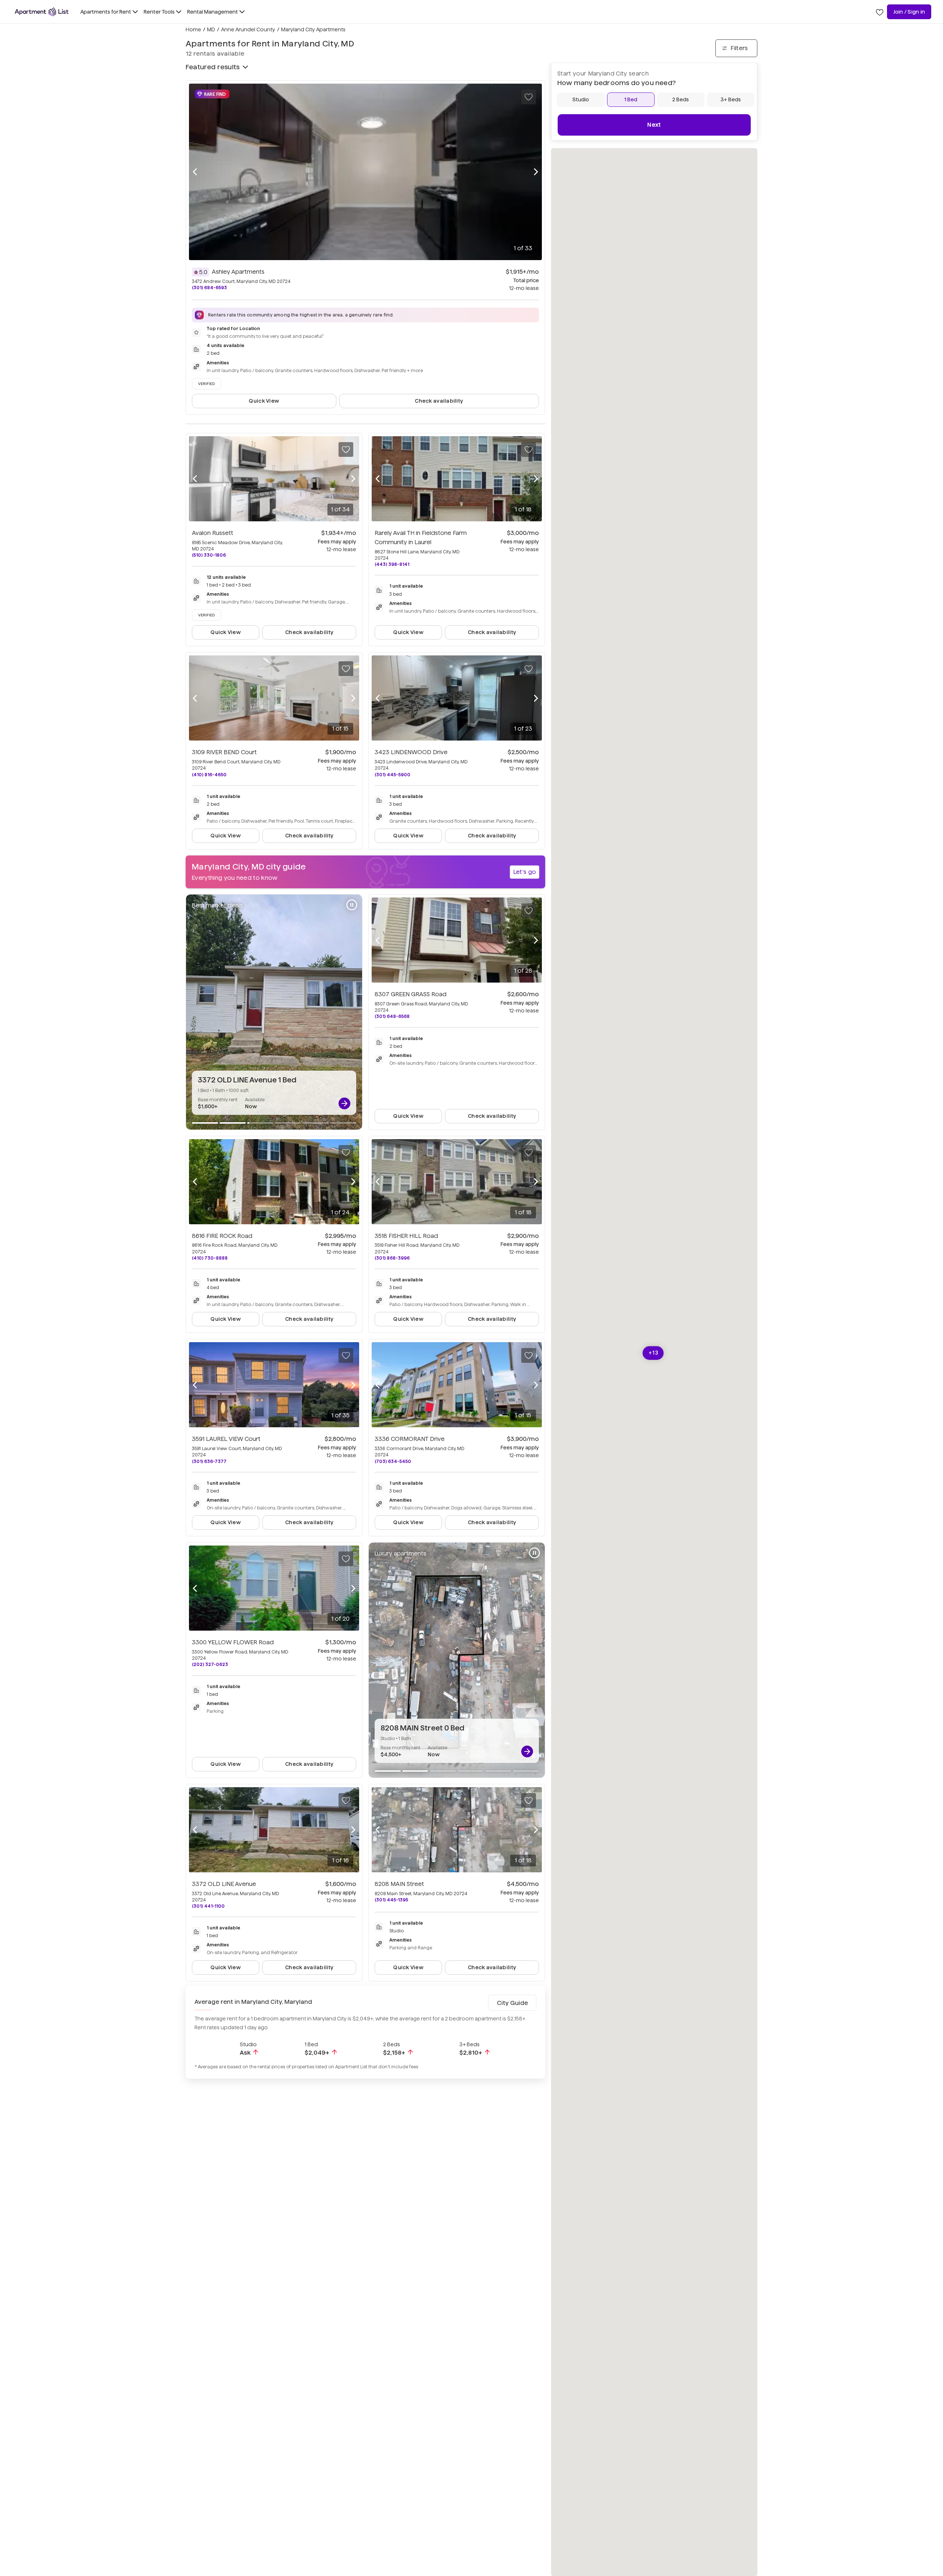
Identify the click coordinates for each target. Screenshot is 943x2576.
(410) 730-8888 (210, 1258)
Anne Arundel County (248, 29)
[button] (653, 1353)
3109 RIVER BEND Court (224, 752)
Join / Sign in (909, 12)
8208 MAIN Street (399, 1884)
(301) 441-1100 (208, 1906)
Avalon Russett (213, 533)
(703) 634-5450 (393, 1461)
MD (211, 29)
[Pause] (352, 905)
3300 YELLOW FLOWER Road (233, 1642)
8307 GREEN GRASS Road (411, 994)
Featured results (213, 67)
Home (193, 29)
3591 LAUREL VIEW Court (226, 1439)
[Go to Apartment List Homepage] (42, 12)
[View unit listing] (344, 1103)
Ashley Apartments (238, 272)
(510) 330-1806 (209, 555)
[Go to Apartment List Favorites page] (880, 12)
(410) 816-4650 (209, 775)
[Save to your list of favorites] (529, 97)
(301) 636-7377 (209, 1461)
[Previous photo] (195, 172)
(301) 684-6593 (209, 288)
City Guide (512, 2003)
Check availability (439, 401)
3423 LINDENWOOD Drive (411, 752)
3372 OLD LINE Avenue (224, 1884)
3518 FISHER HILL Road (406, 1236)
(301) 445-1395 (391, 1900)
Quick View (264, 401)
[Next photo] (536, 172)
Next (654, 125)
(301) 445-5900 (392, 775)
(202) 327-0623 (210, 1664)
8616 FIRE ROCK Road (222, 1236)
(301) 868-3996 (392, 1258)
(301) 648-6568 (392, 1016)
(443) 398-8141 (392, 564)
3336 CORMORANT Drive (410, 1439)
